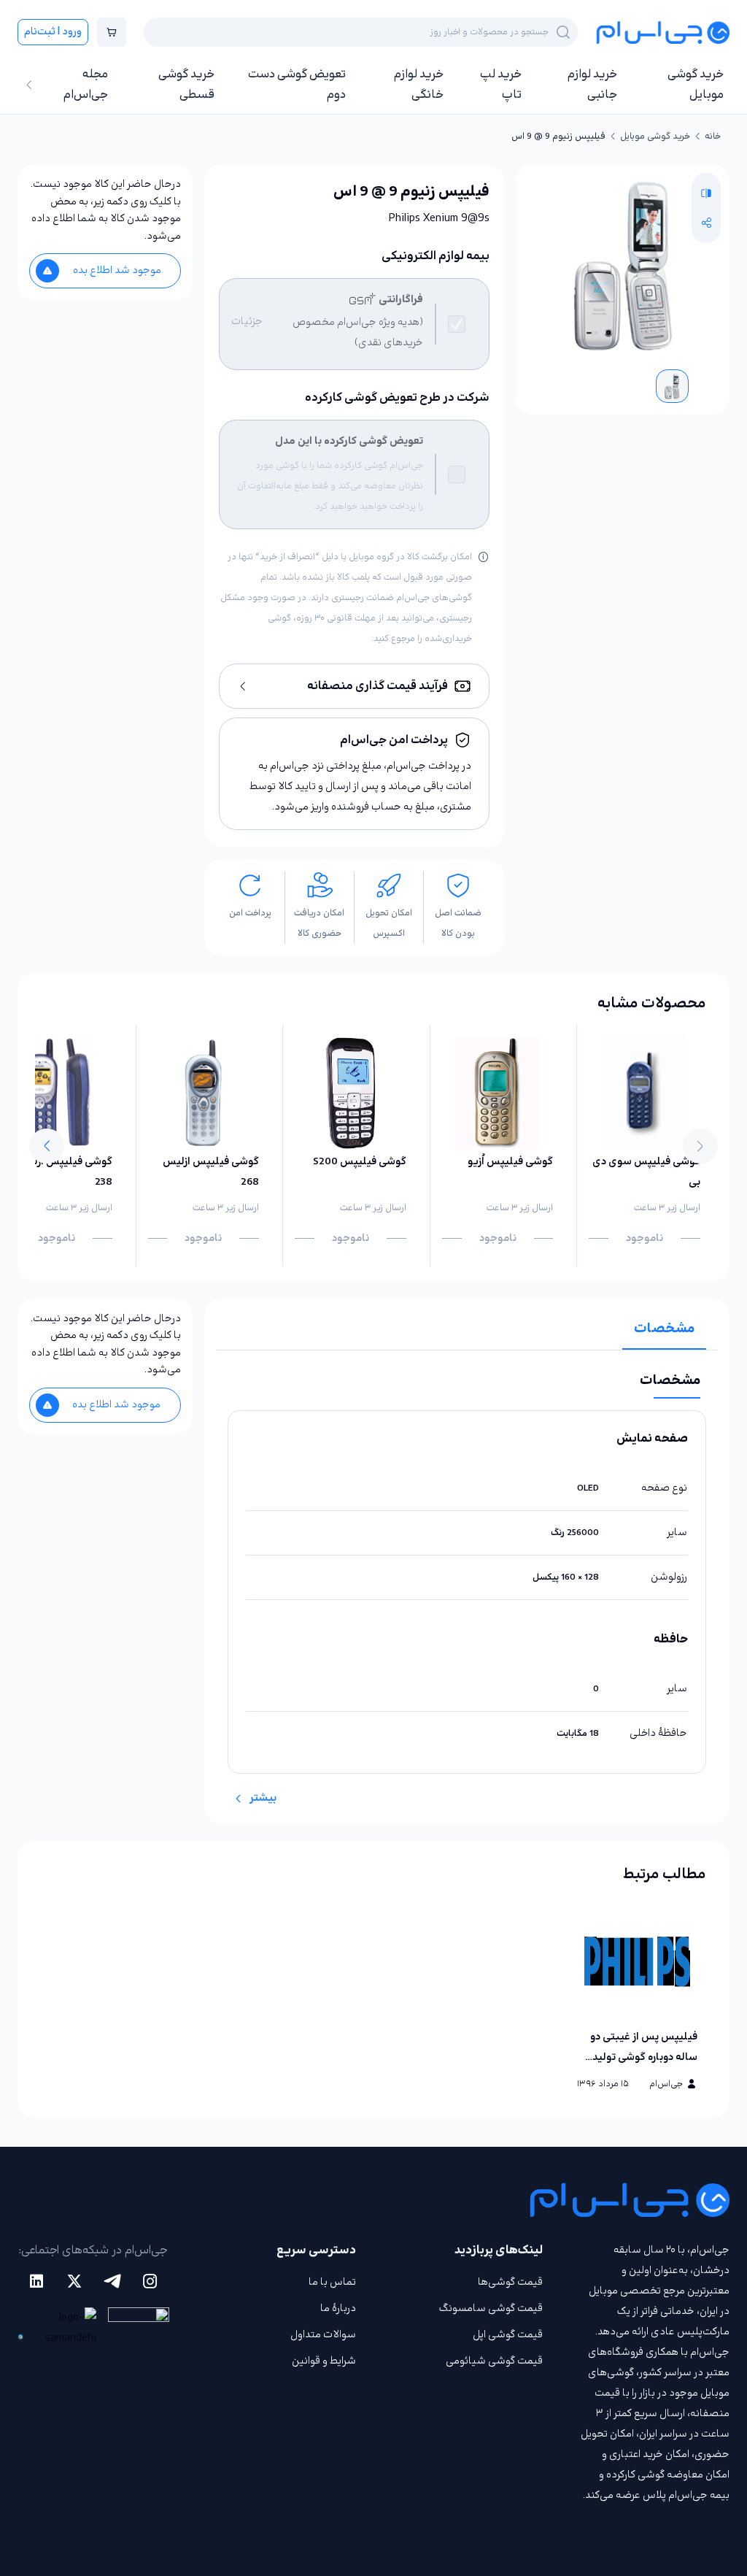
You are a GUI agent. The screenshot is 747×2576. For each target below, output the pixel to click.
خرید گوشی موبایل (696, 85)
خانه (713, 137)
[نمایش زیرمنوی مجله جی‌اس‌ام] (29, 85)
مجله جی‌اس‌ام (86, 85)
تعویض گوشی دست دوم (297, 85)
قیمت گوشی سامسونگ (491, 2308)
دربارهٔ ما (338, 2308)
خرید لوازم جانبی (592, 85)
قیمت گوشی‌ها (510, 2282)
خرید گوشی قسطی (186, 85)
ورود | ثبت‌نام (53, 32)
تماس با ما (332, 2282)
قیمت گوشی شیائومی (494, 2361)
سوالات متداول (323, 2335)
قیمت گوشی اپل (508, 2335)
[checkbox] (457, 324)
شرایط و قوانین (324, 2361)
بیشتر (263, 1798)
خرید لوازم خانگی (419, 85)
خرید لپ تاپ (501, 85)
